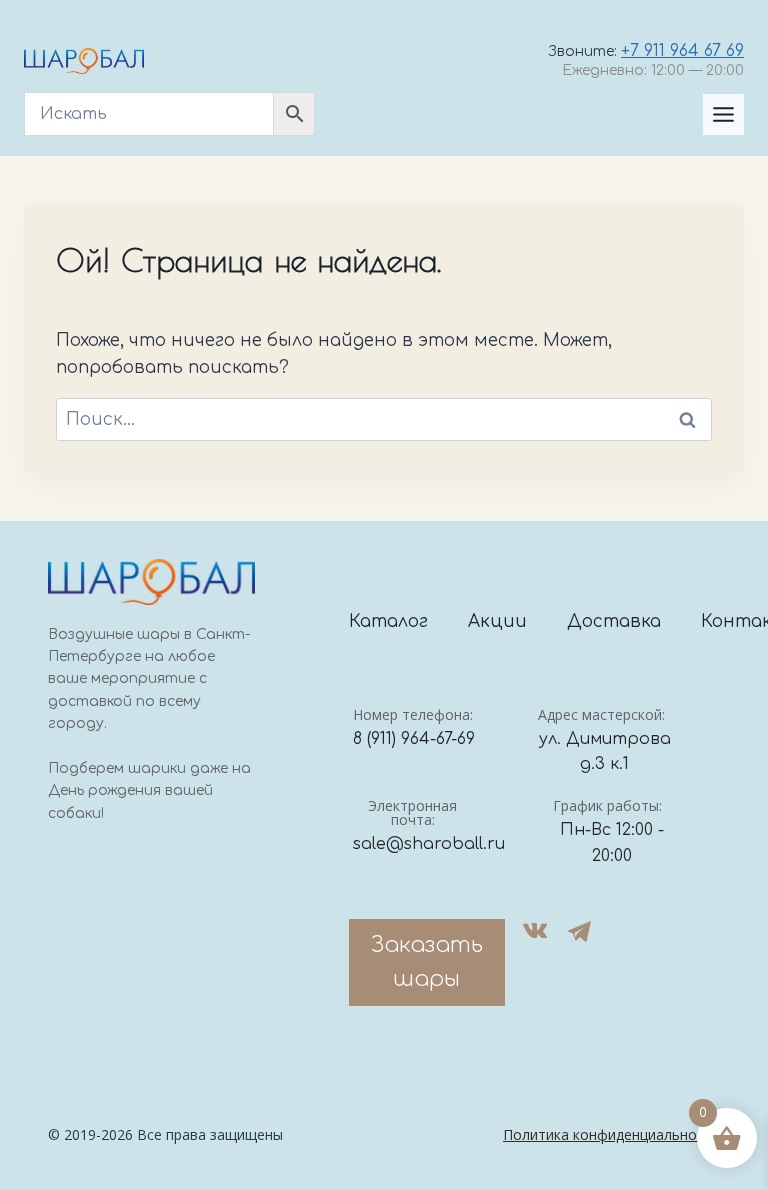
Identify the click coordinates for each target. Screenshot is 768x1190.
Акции (497, 621)
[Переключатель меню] (723, 114)
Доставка (614, 621)
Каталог (388, 621)
